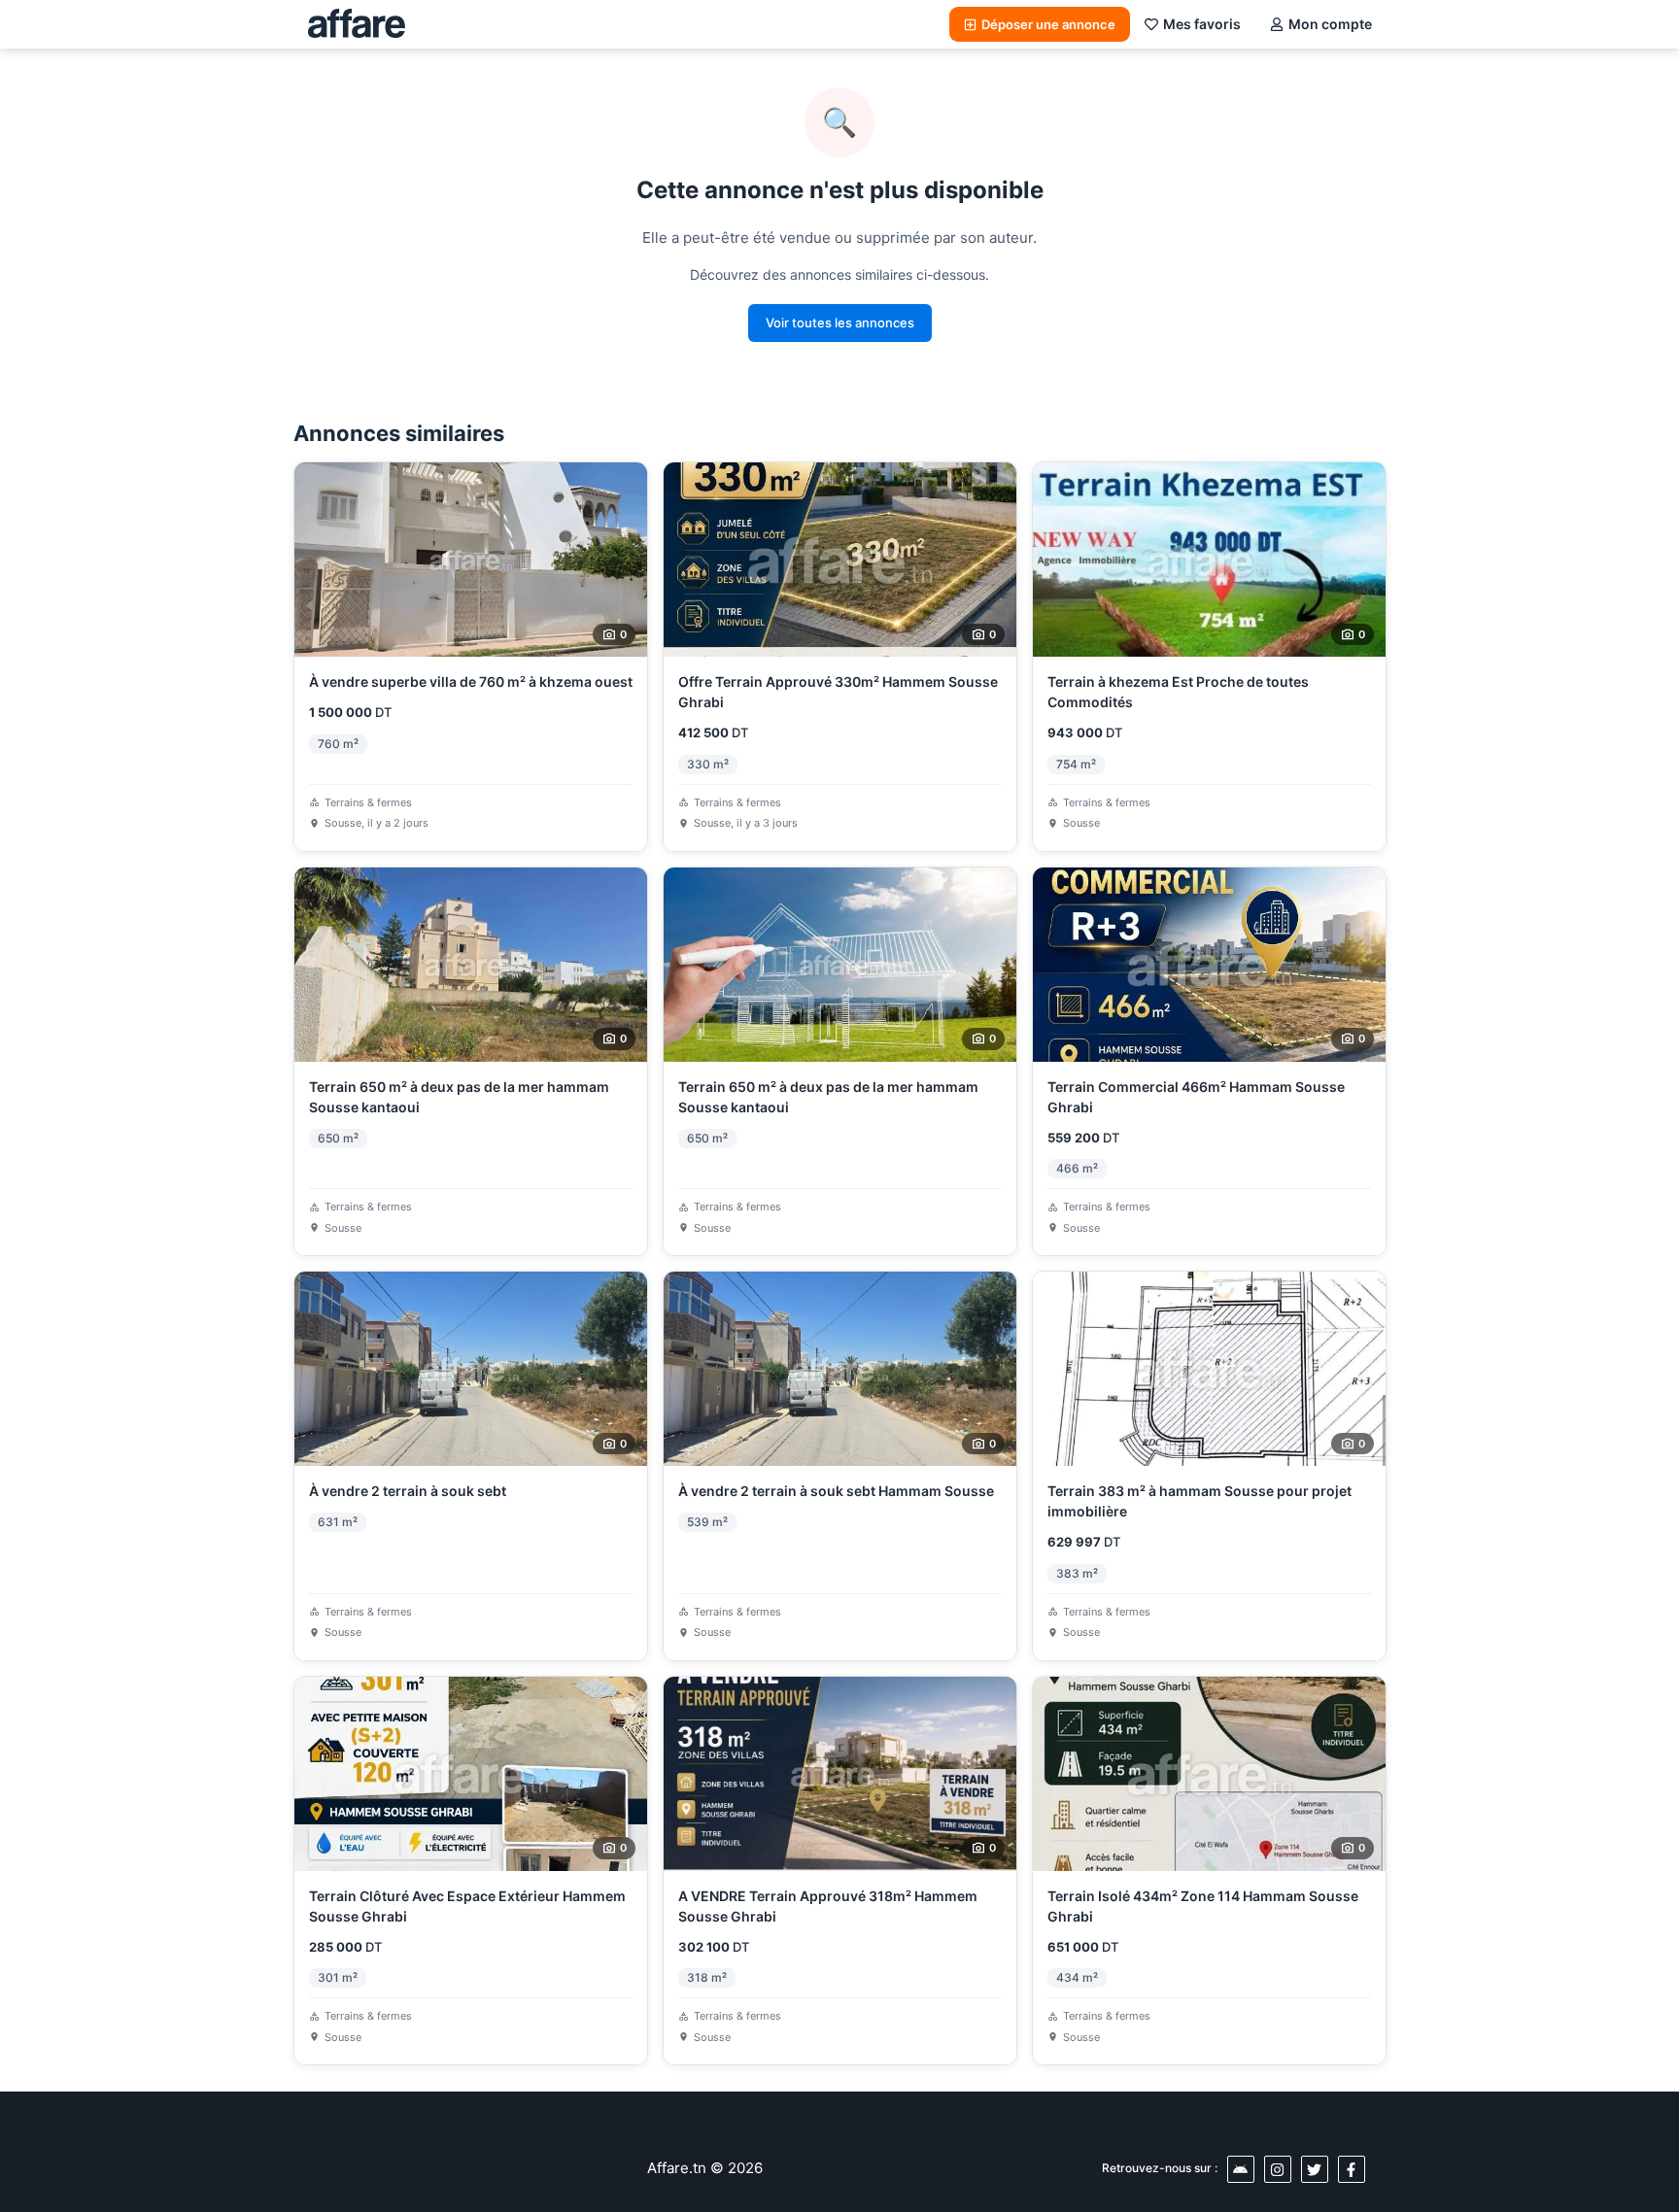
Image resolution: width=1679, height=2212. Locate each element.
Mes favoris (1202, 24)
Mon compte (1330, 24)
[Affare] (357, 24)
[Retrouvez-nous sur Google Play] (1241, 2169)
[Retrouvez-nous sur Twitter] (1315, 2169)
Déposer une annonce (1048, 24)
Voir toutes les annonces (840, 323)
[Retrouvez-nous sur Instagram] (1278, 2169)
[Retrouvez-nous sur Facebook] (1352, 2169)
